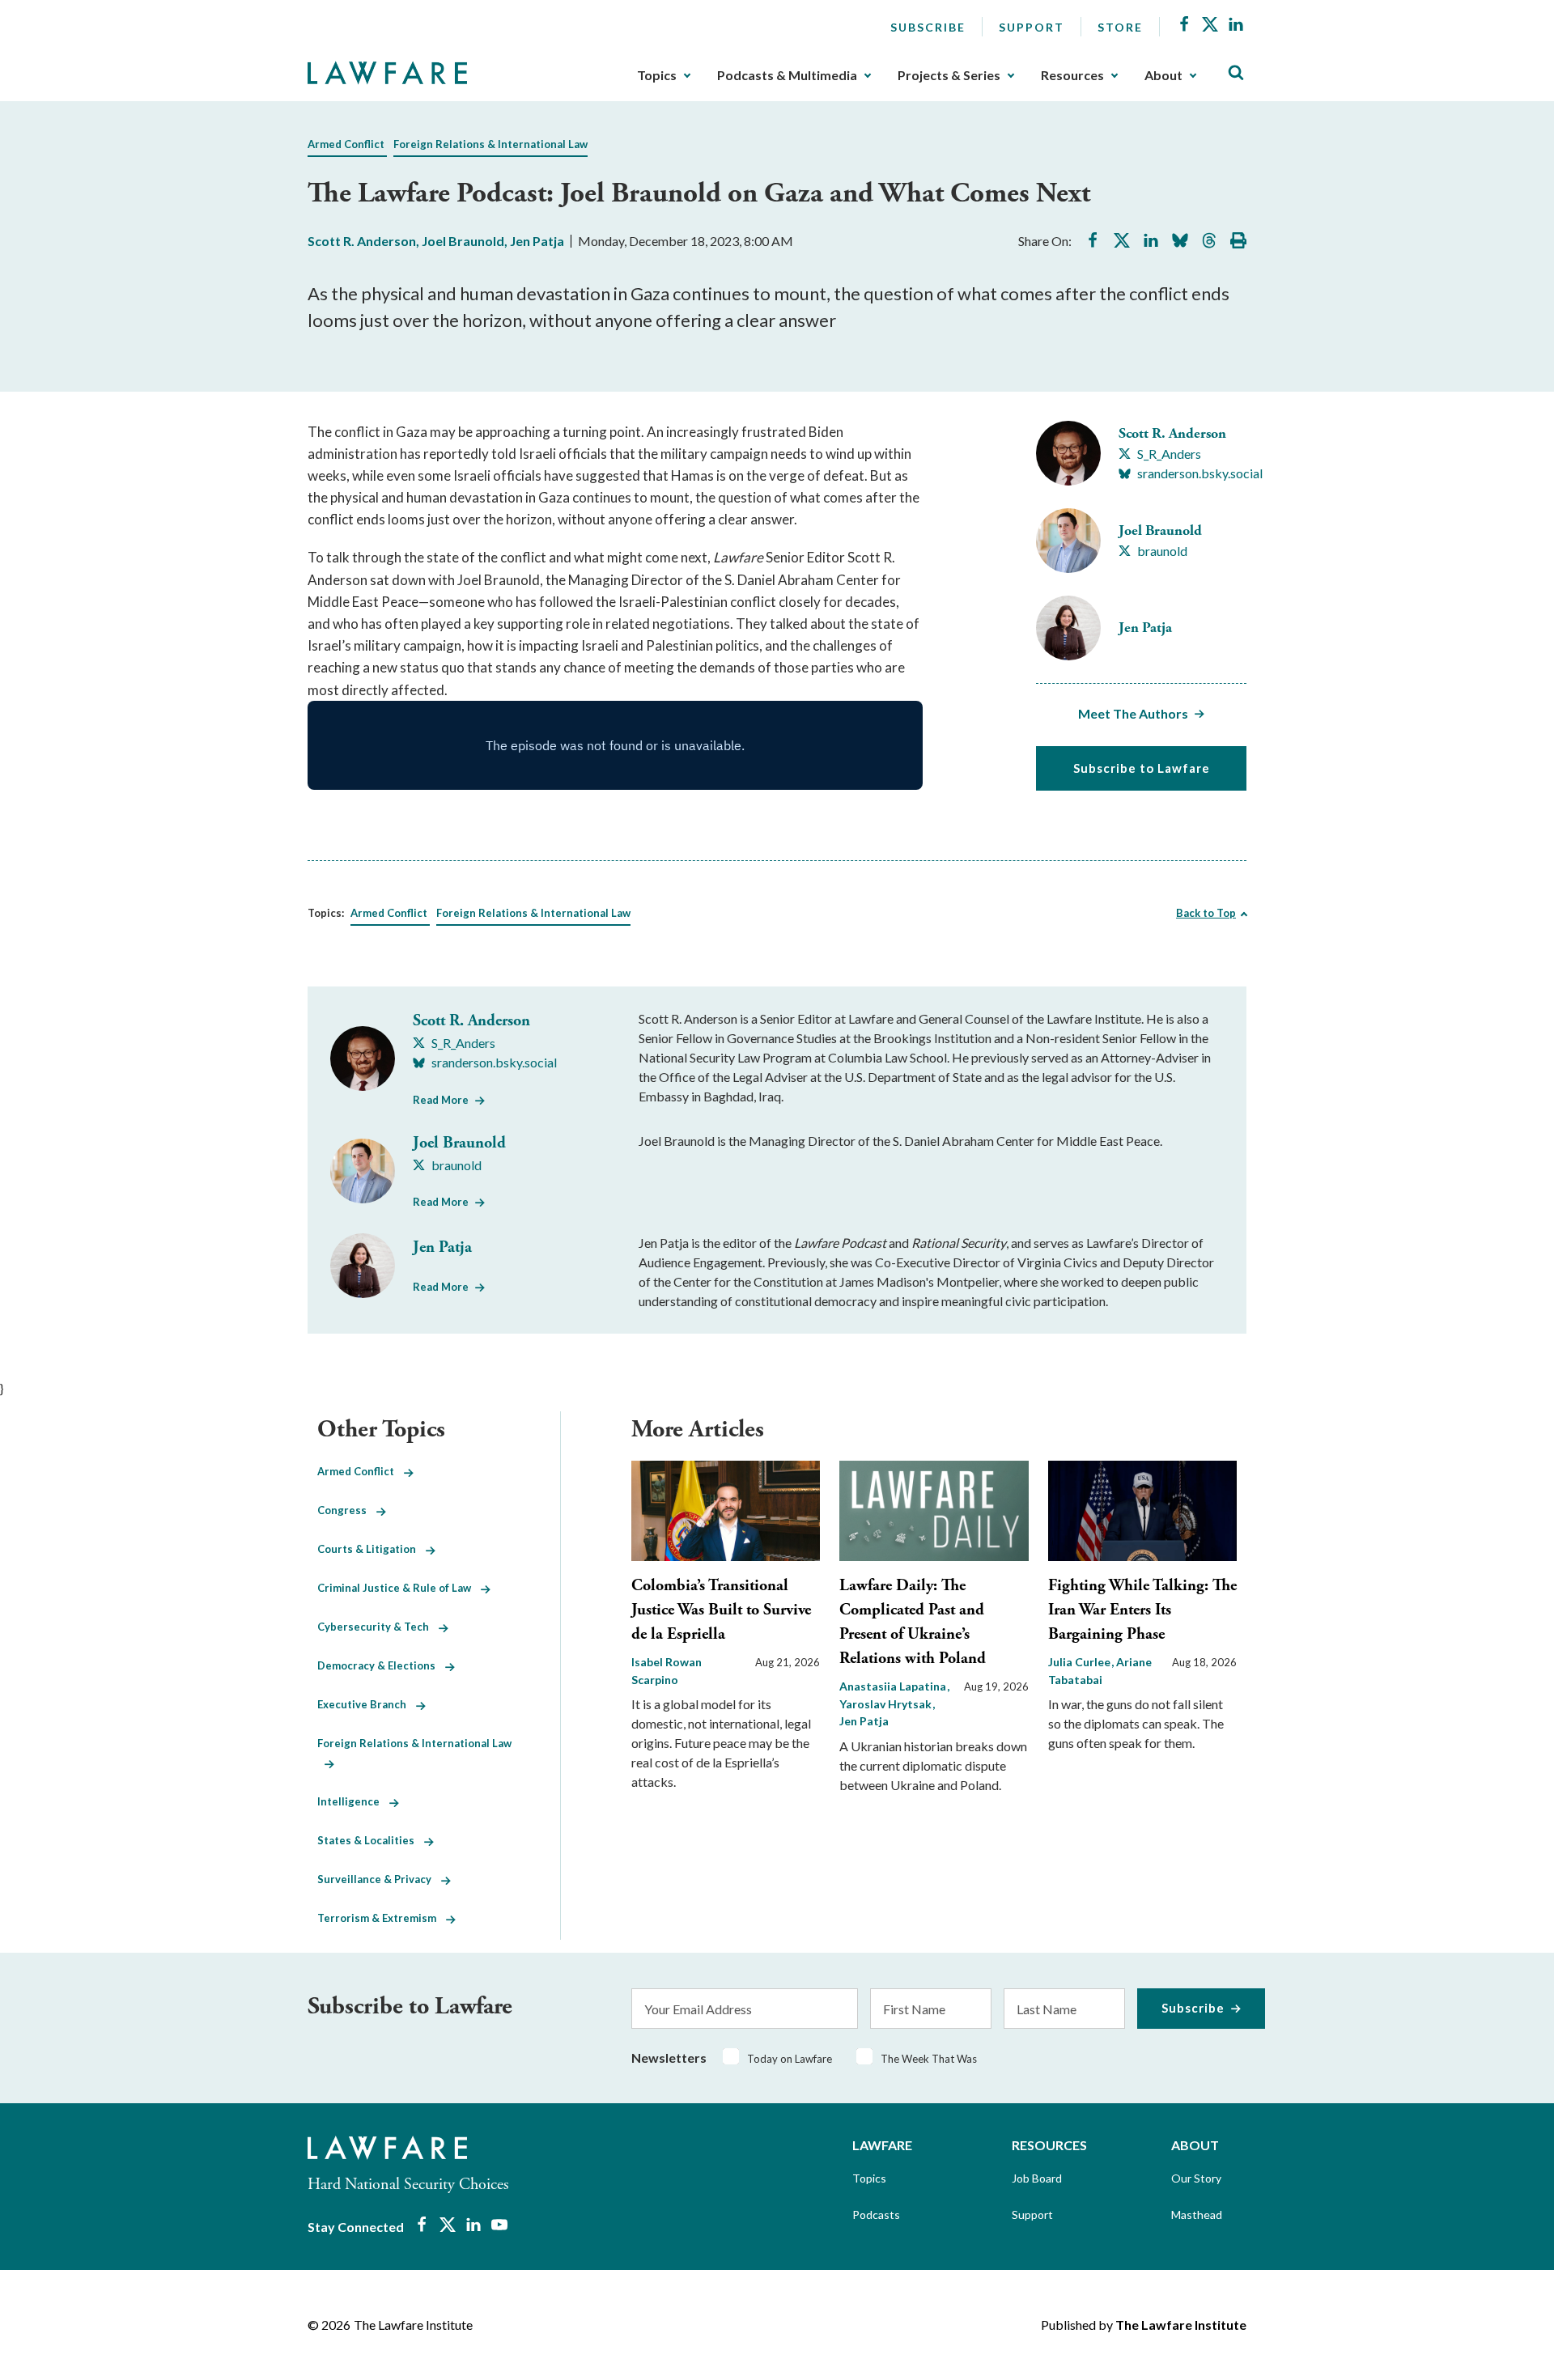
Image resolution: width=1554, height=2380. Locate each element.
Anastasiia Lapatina (894, 1686)
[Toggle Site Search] (1236, 73)
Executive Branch (367, 1704)
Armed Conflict (346, 144)
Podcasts (876, 2215)
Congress (347, 1510)
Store (1120, 27)
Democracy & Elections (381, 1665)
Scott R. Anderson (362, 241)
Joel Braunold (463, 241)
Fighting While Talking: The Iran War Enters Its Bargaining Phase (1142, 1610)
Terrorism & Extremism (382, 1918)
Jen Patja (537, 241)
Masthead (1197, 2215)
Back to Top (1206, 913)
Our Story (1196, 2178)
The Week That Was (929, 2059)
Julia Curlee (1081, 1662)
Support (1032, 27)
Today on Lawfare (790, 2059)
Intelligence (353, 1801)
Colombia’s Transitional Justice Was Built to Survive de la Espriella (721, 1610)
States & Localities (371, 1840)
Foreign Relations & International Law (490, 144)
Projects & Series (949, 75)
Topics (657, 75)
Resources (1072, 75)
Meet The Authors (1133, 713)
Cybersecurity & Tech (378, 1627)
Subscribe (928, 27)
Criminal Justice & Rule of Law (399, 1588)
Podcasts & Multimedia (787, 75)
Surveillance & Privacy (379, 1879)
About (1163, 75)
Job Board (1037, 2178)
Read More (441, 1100)
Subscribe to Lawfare (1142, 768)
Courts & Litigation (372, 1549)
